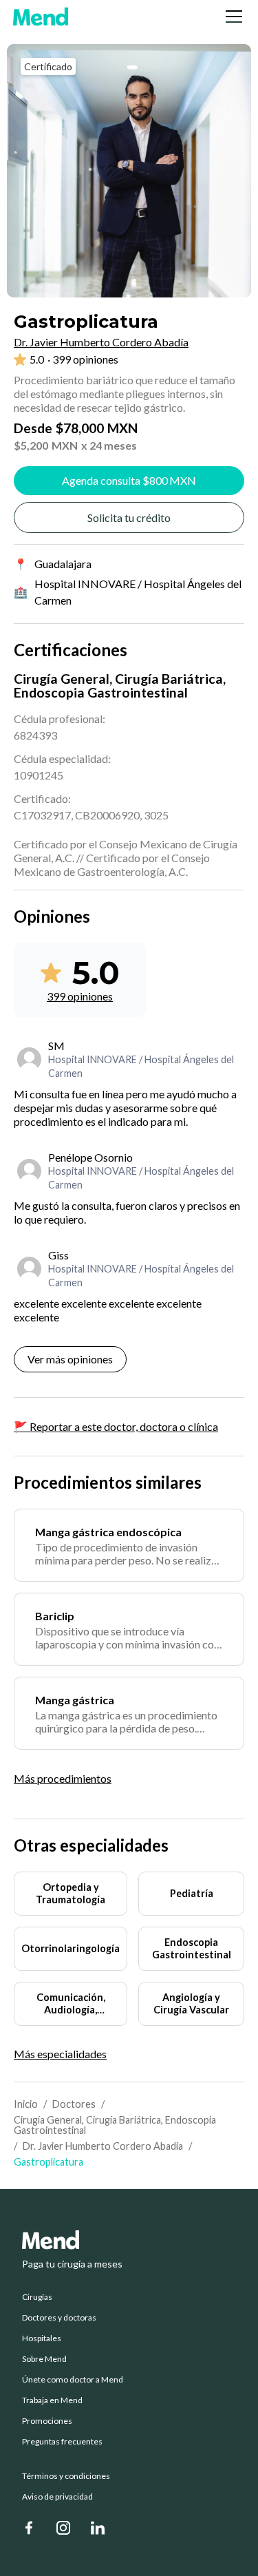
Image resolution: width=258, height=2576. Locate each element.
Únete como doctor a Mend (73, 2380)
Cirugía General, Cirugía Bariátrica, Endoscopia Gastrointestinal (115, 2125)
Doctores (74, 2104)
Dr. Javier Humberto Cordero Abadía (103, 2146)
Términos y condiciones (66, 2476)
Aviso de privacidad (57, 2497)
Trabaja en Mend (52, 2400)
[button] (231, 17)
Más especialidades (60, 2054)
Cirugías (37, 2297)
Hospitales (42, 2338)
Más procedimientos (63, 1778)
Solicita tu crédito (129, 517)
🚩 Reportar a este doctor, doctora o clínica (116, 1426)
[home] (41, 17)
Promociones (47, 2421)
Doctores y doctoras (59, 2318)
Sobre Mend (44, 2359)
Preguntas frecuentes (62, 2442)
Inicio (26, 2104)
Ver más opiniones (70, 1359)
